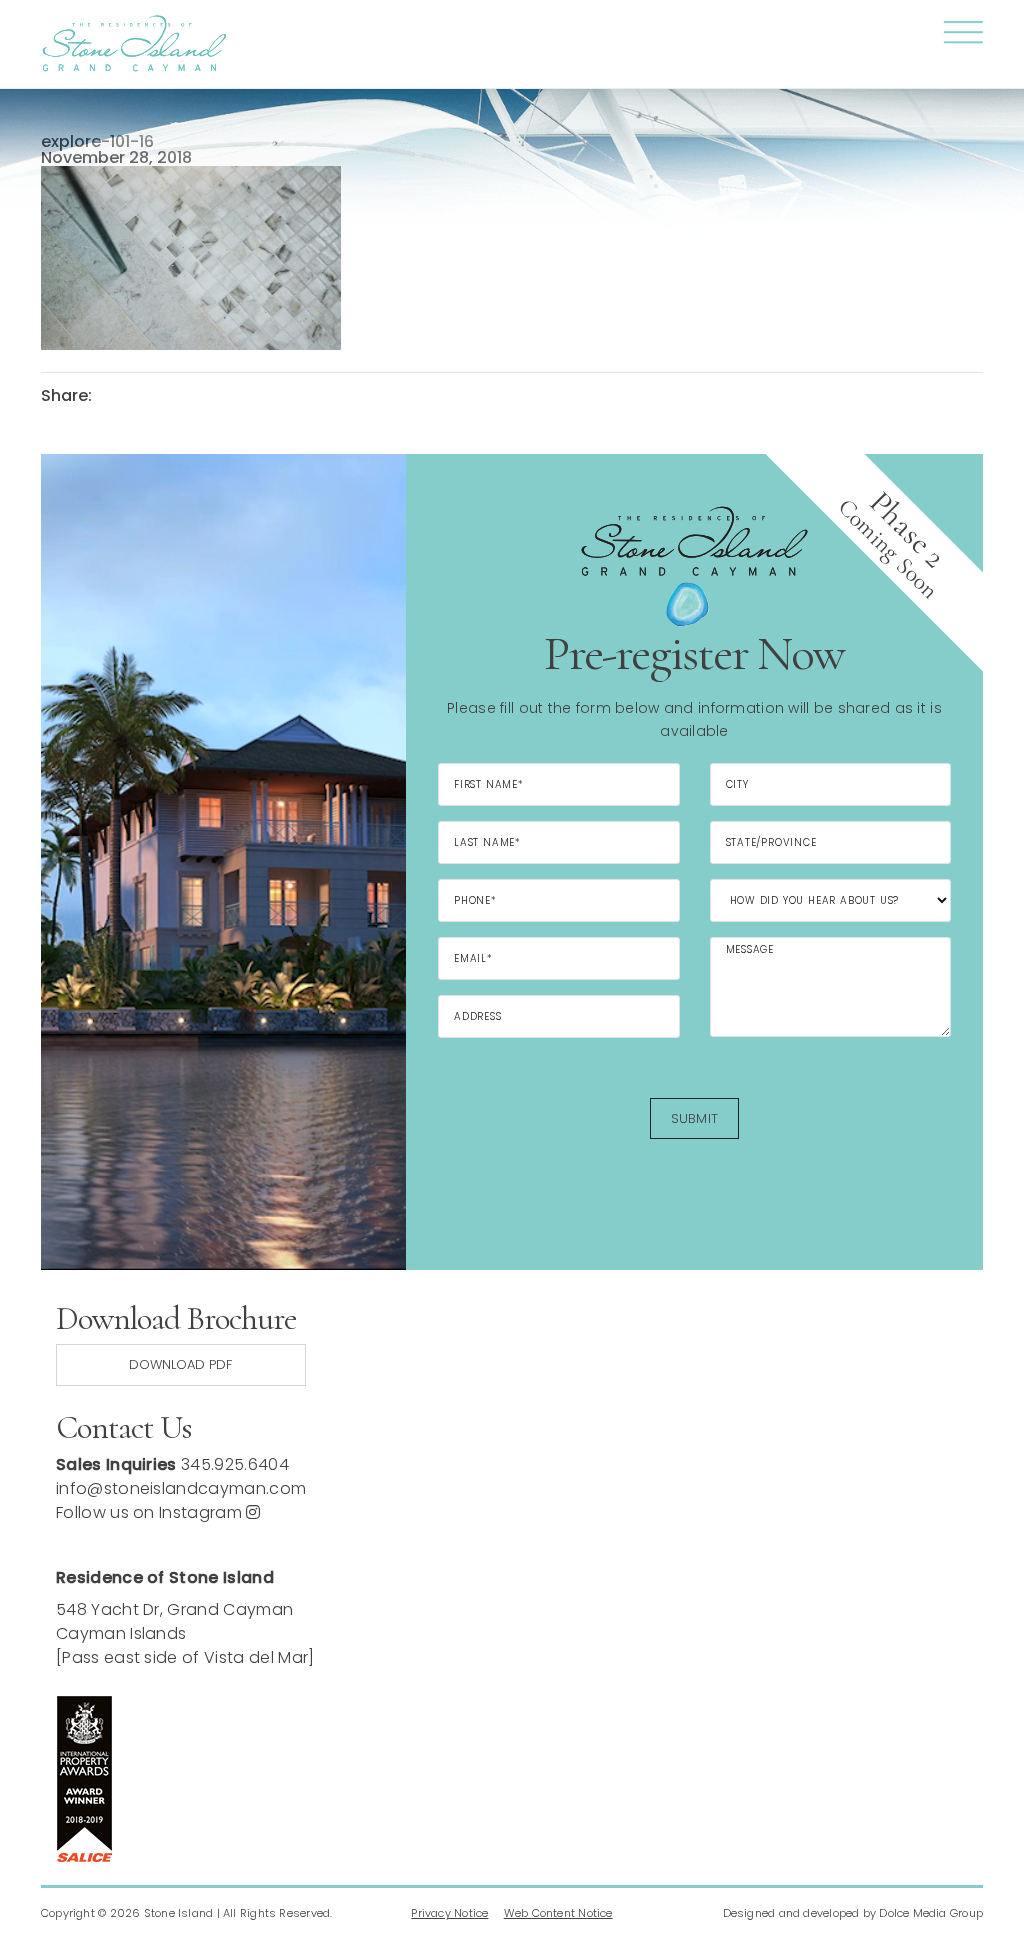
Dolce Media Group (931, 1913)
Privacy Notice (449, 1913)
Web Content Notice (558, 1913)
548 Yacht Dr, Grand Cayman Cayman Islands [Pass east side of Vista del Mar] (185, 1633)
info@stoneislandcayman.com (181, 1488)
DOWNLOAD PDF (180, 1364)
